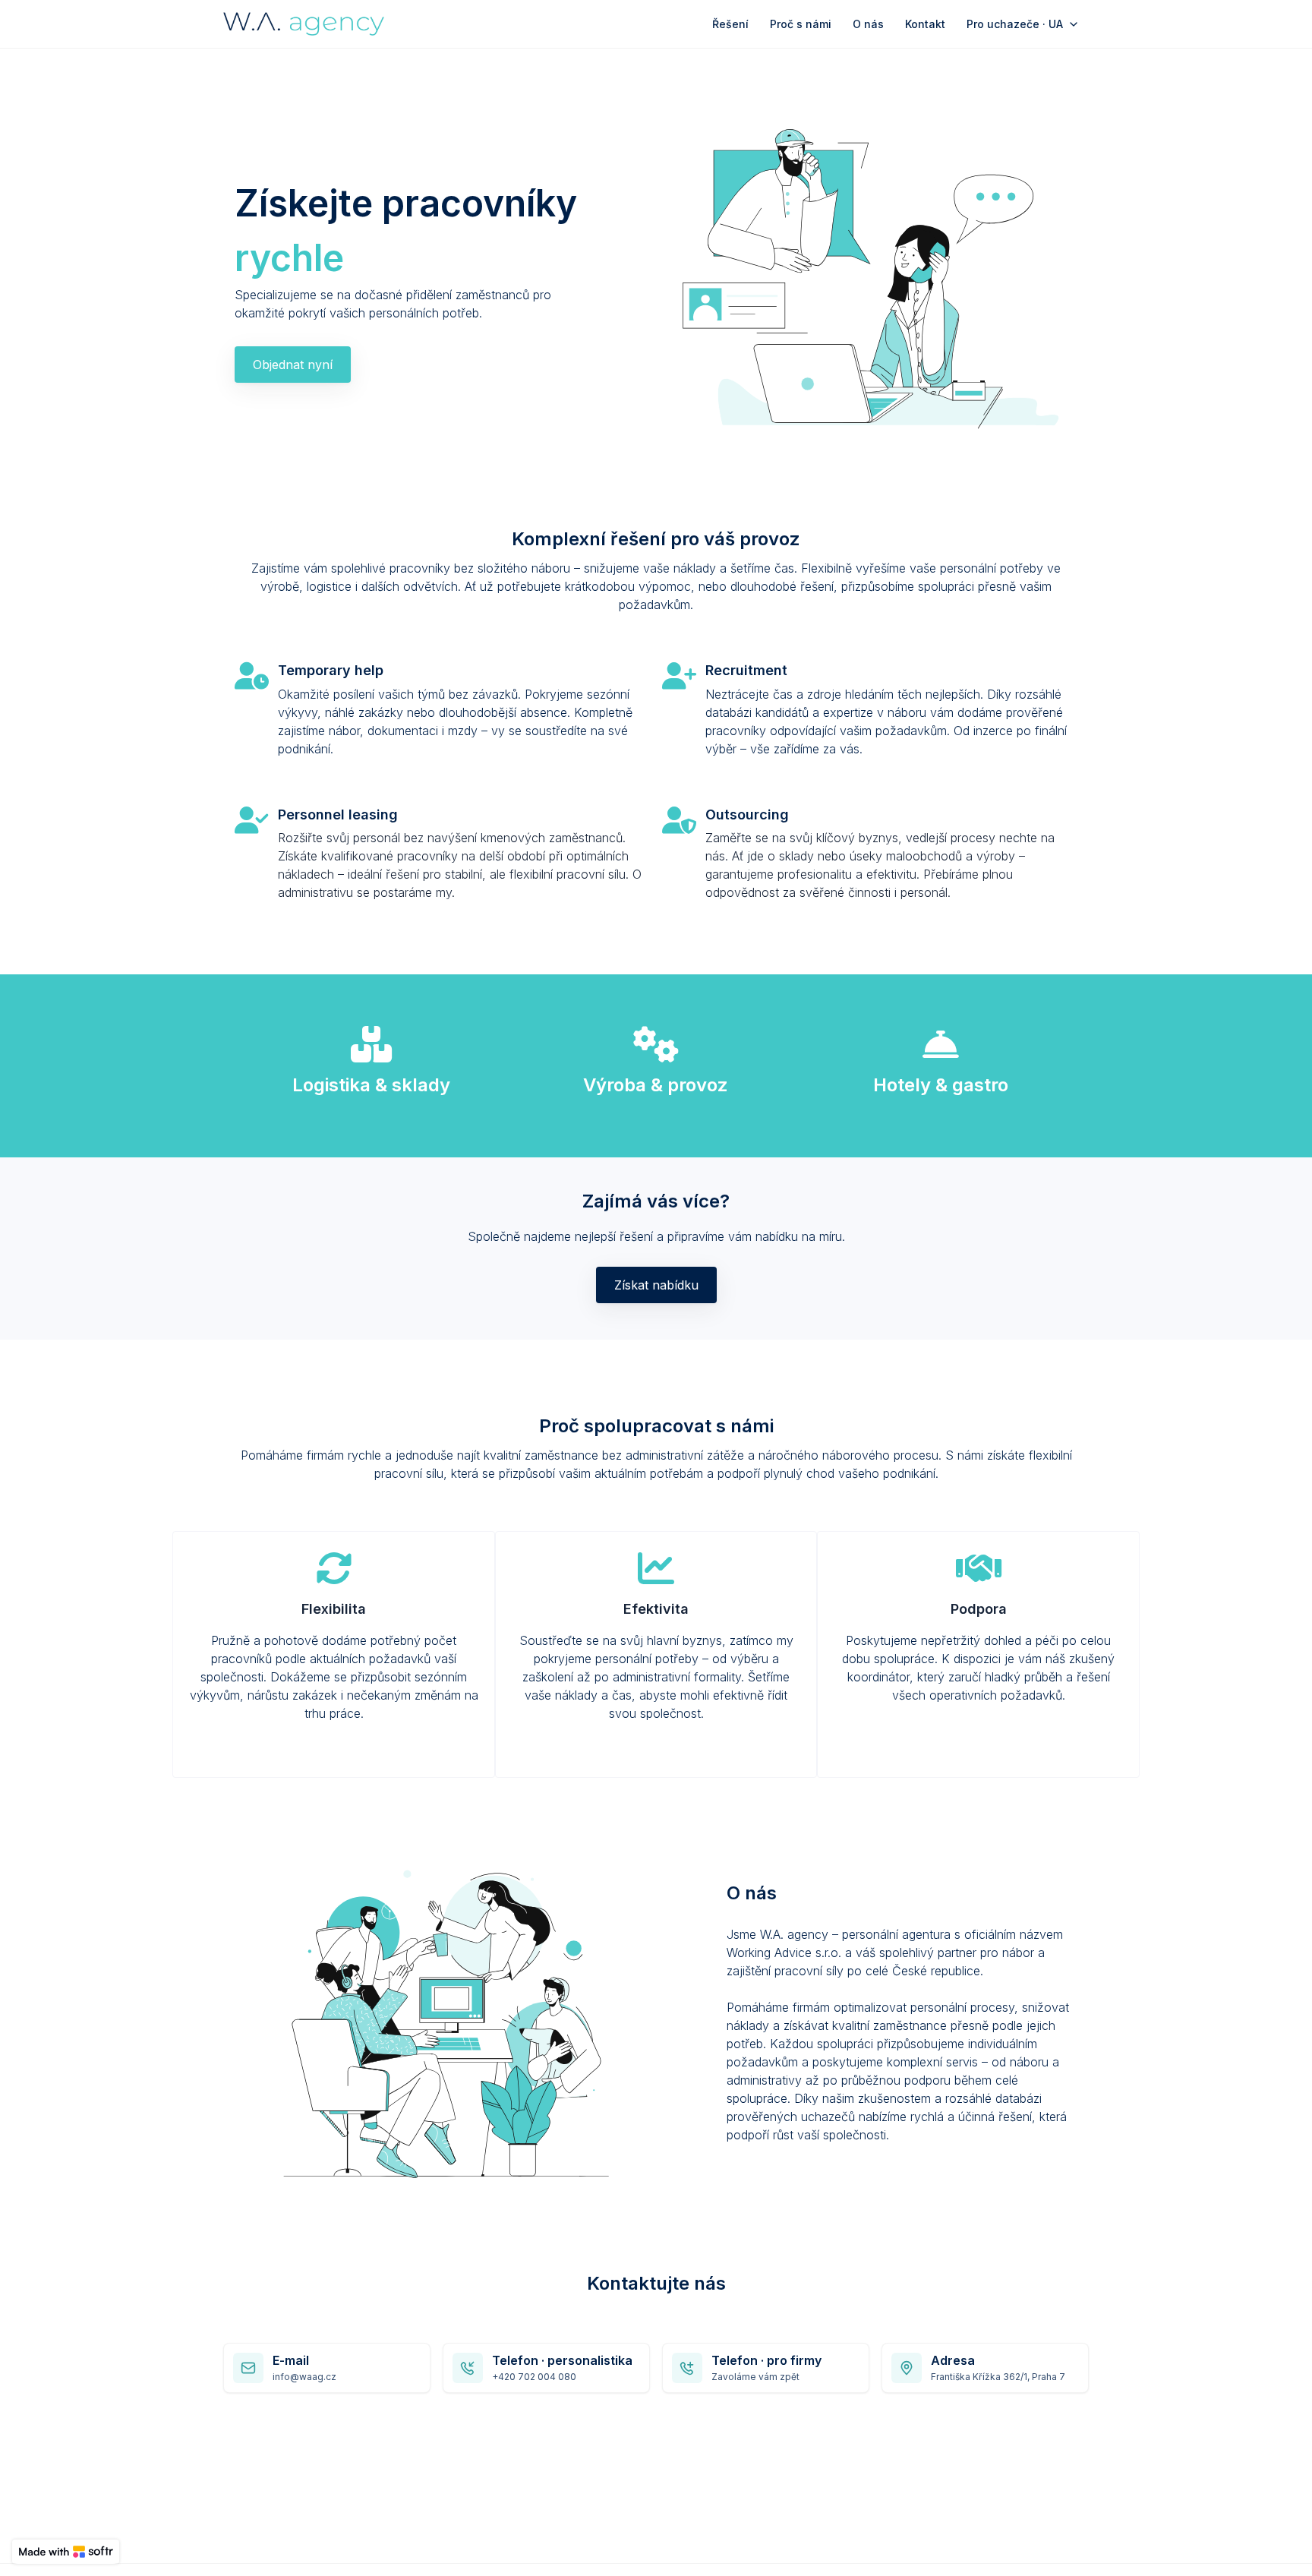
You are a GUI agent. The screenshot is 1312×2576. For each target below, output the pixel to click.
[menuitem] (730, 24)
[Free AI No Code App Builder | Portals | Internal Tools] (66, 2552)
